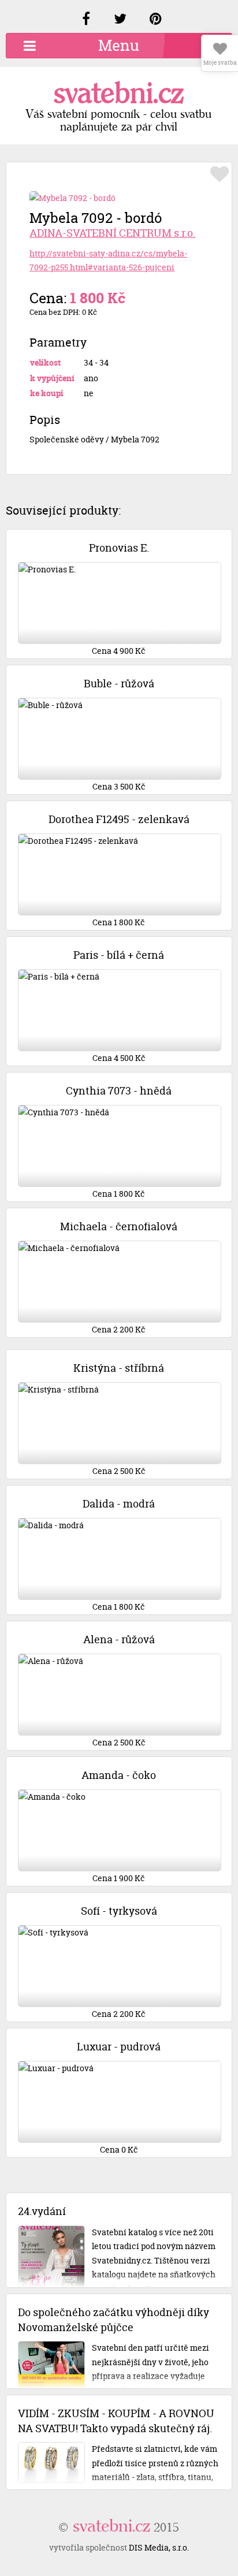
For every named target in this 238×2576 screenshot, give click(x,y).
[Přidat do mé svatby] (220, 174)
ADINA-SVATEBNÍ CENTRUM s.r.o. (112, 233)
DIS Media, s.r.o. (159, 2547)
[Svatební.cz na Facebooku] (86, 21)
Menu (119, 45)
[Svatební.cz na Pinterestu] (156, 21)
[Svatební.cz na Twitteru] (120, 21)
